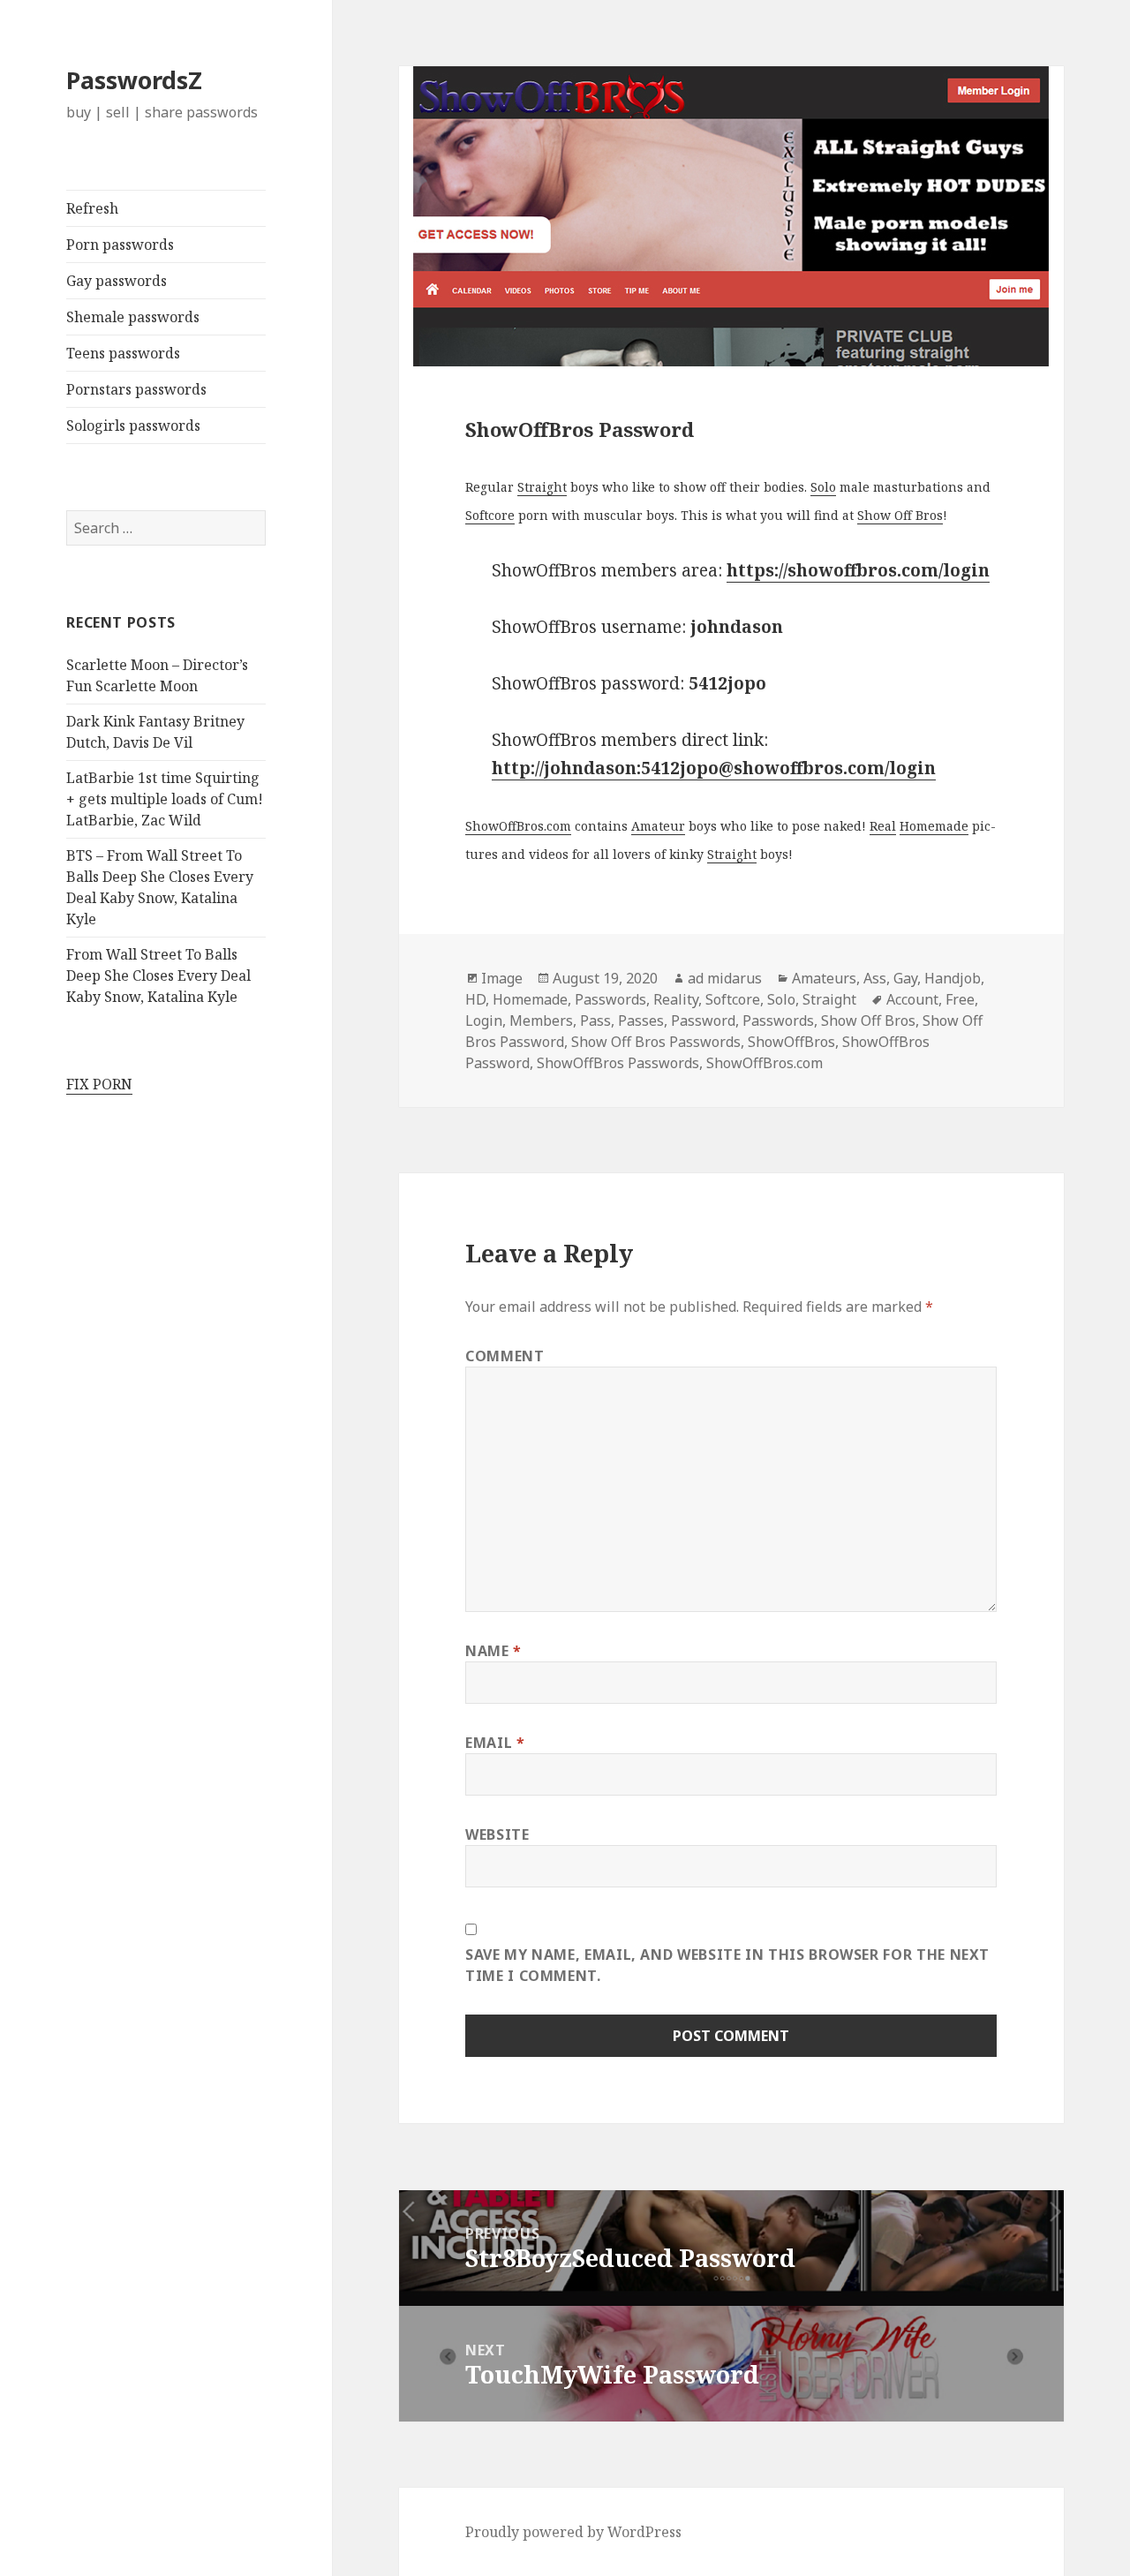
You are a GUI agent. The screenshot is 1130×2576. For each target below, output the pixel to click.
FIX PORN (99, 1084)
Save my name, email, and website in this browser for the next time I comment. (727, 1965)
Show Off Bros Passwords (656, 1042)
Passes (641, 1021)
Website (497, 1834)
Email (495, 1743)
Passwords (610, 999)
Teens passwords (123, 353)
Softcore (490, 515)
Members (541, 1021)
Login (484, 1021)
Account (912, 999)
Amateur (658, 826)
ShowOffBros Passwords (618, 1063)
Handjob (953, 978)
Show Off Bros (900, 515)
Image (502, 978)
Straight (542, 487)
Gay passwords (117, 281)
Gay (905, 978)
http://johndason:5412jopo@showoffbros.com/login (714, 768)
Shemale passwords (133, 317)
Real (883, 826)
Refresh (92, 208)
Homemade (934, 826)
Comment (505, 1356)
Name (493, 1651)
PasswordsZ (134, 80)
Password (703, 1021)
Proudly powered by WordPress (573, 2532)
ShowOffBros (791, 1042)
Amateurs (824, 978)
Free (960, 999)
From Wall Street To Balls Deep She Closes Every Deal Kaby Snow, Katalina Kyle (158, 975)
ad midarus (725, 978)
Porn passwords (120, 245)
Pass (595, 1021)
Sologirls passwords (133, 426)
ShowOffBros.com (518, 826)
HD (475, 999)
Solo (823, 487)
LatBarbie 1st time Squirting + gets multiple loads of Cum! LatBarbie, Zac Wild (165, 799)
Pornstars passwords (136, 389)
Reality (676, 999)
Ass (875, 978)
